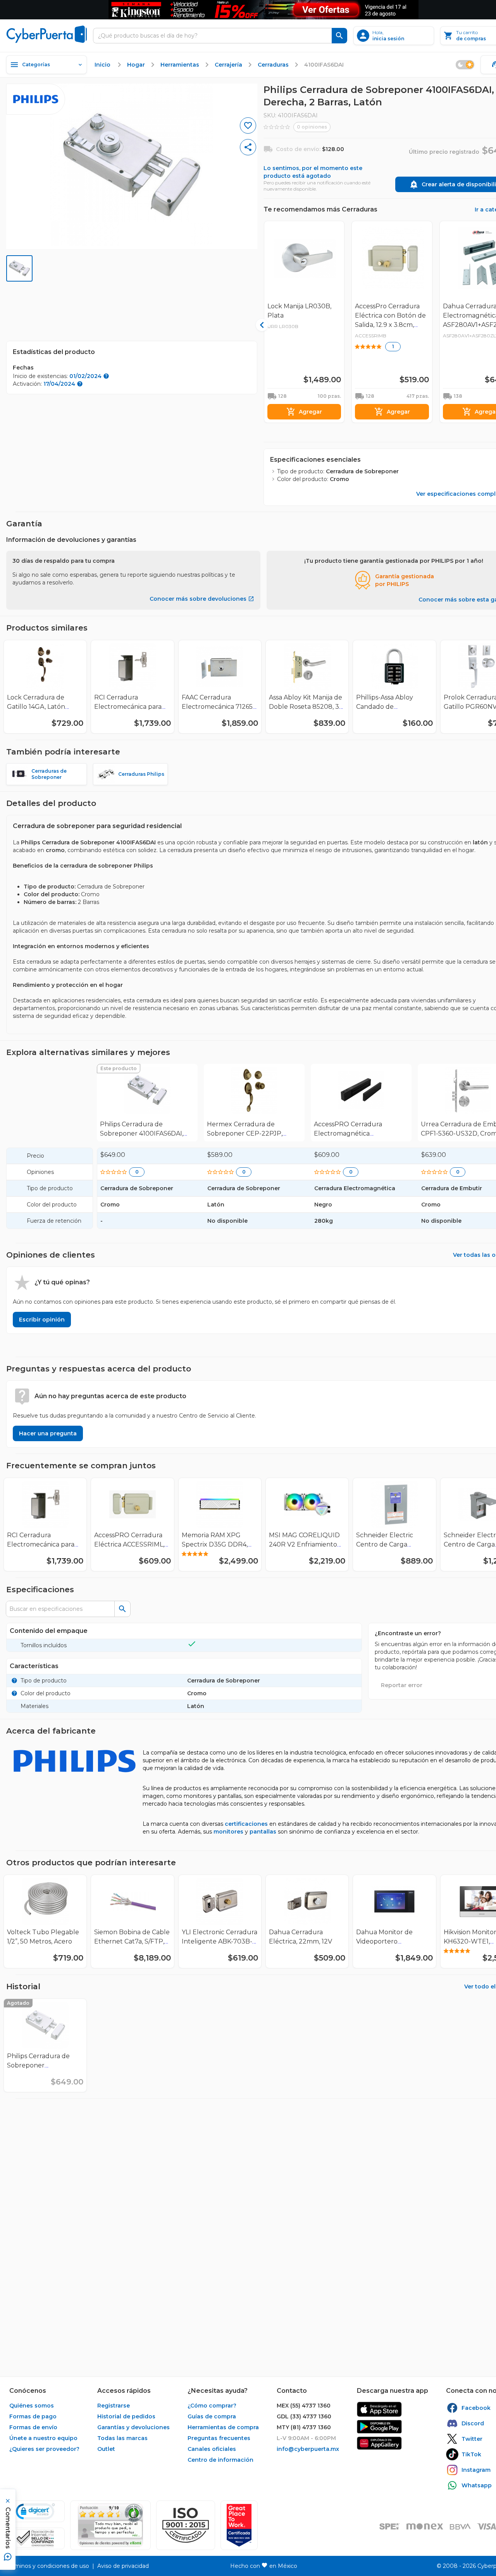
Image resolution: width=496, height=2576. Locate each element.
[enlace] (379, 2409)
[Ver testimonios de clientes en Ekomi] (110, 2525)
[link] (147, 1103)
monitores (228, 1832)
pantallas (263, 1832)
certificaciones (246, 1824)
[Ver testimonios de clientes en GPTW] (239, 2525)
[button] (186, 2525)
